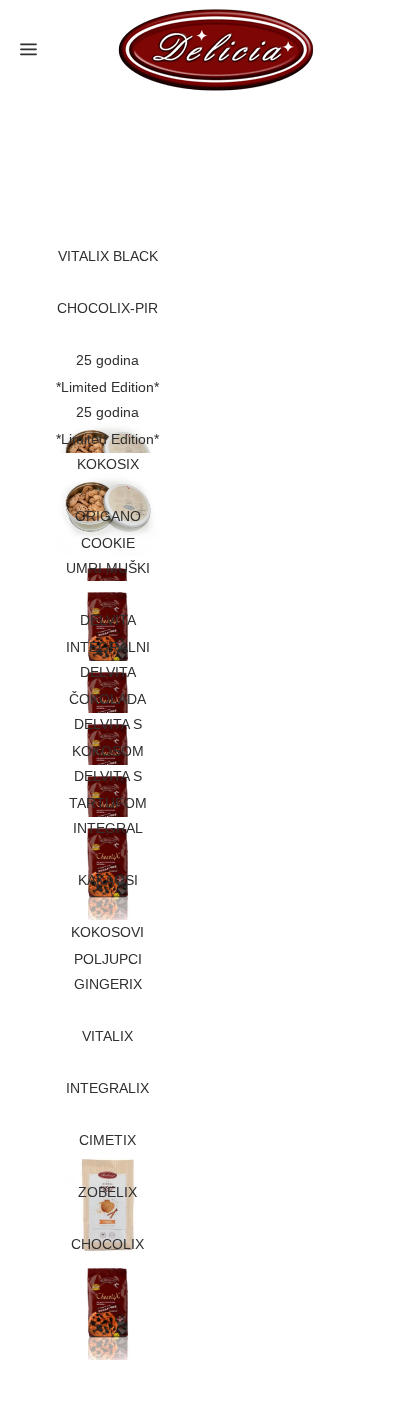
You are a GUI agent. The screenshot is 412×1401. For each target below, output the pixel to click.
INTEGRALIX (107, 1088)
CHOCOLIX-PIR (107, 308)
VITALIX (107, 1036)
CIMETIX (107, 1140)
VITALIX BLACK (108, 256)
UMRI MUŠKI (108, 568)
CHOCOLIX (107, 1244)
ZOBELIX (107, 1192)
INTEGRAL (108, 828)
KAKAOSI (108, 880)
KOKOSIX (108, 464)
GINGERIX (108, 984)
